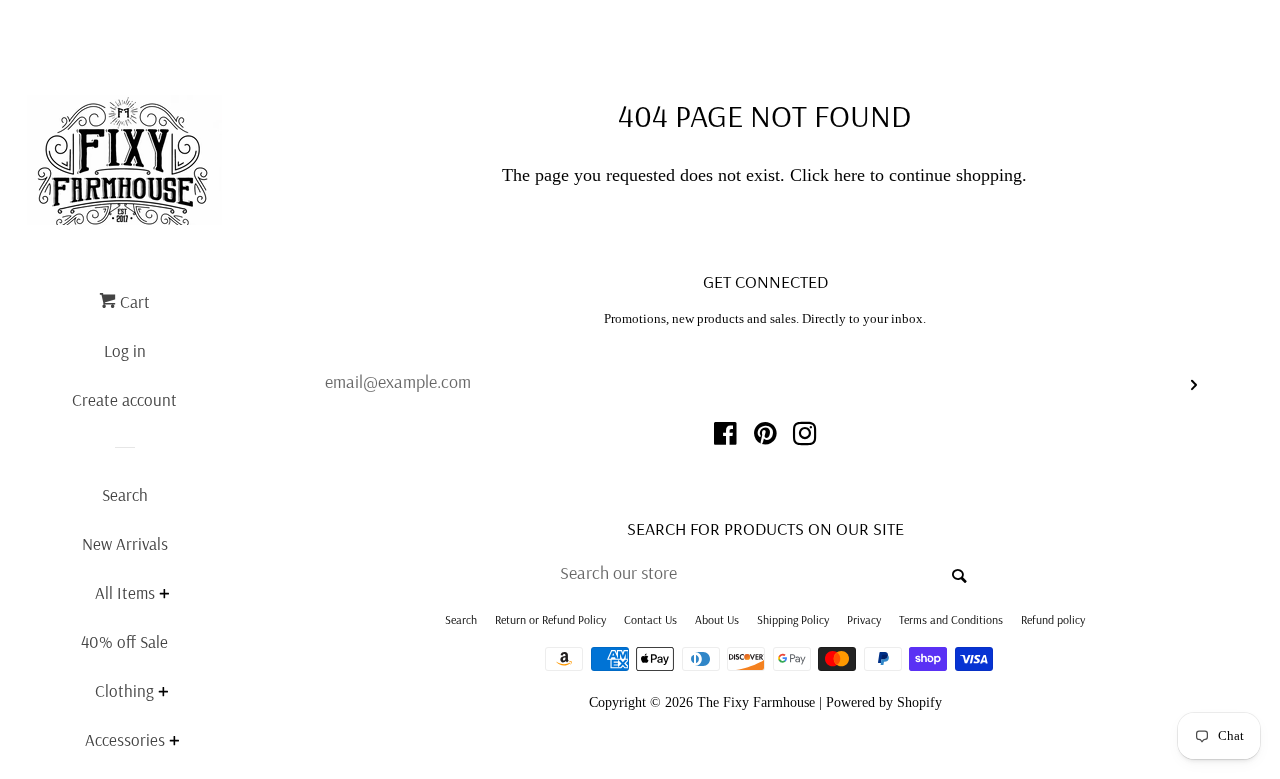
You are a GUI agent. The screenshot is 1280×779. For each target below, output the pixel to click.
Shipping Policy (793, 619)
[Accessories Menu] (174, 742)
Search (125, 494)
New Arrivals (125, 543)
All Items (125, 592)
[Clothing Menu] (163, 693)
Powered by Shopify (884, 702)
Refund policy (1053, 619)
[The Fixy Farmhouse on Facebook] (725, 437)
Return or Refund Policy (550, 619)
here (849, 175)
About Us (717, 619)
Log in (125, 350)
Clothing (124, 690)
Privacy (864, 619)
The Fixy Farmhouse (756, 702)
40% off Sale (124, 641)
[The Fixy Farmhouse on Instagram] (805, 437)
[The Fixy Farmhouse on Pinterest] (765, 437)
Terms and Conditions (951, 619)
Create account (124, 399)
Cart (133, 301)
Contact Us (650, 619)
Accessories (125, 739)
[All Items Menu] (164, 595)
